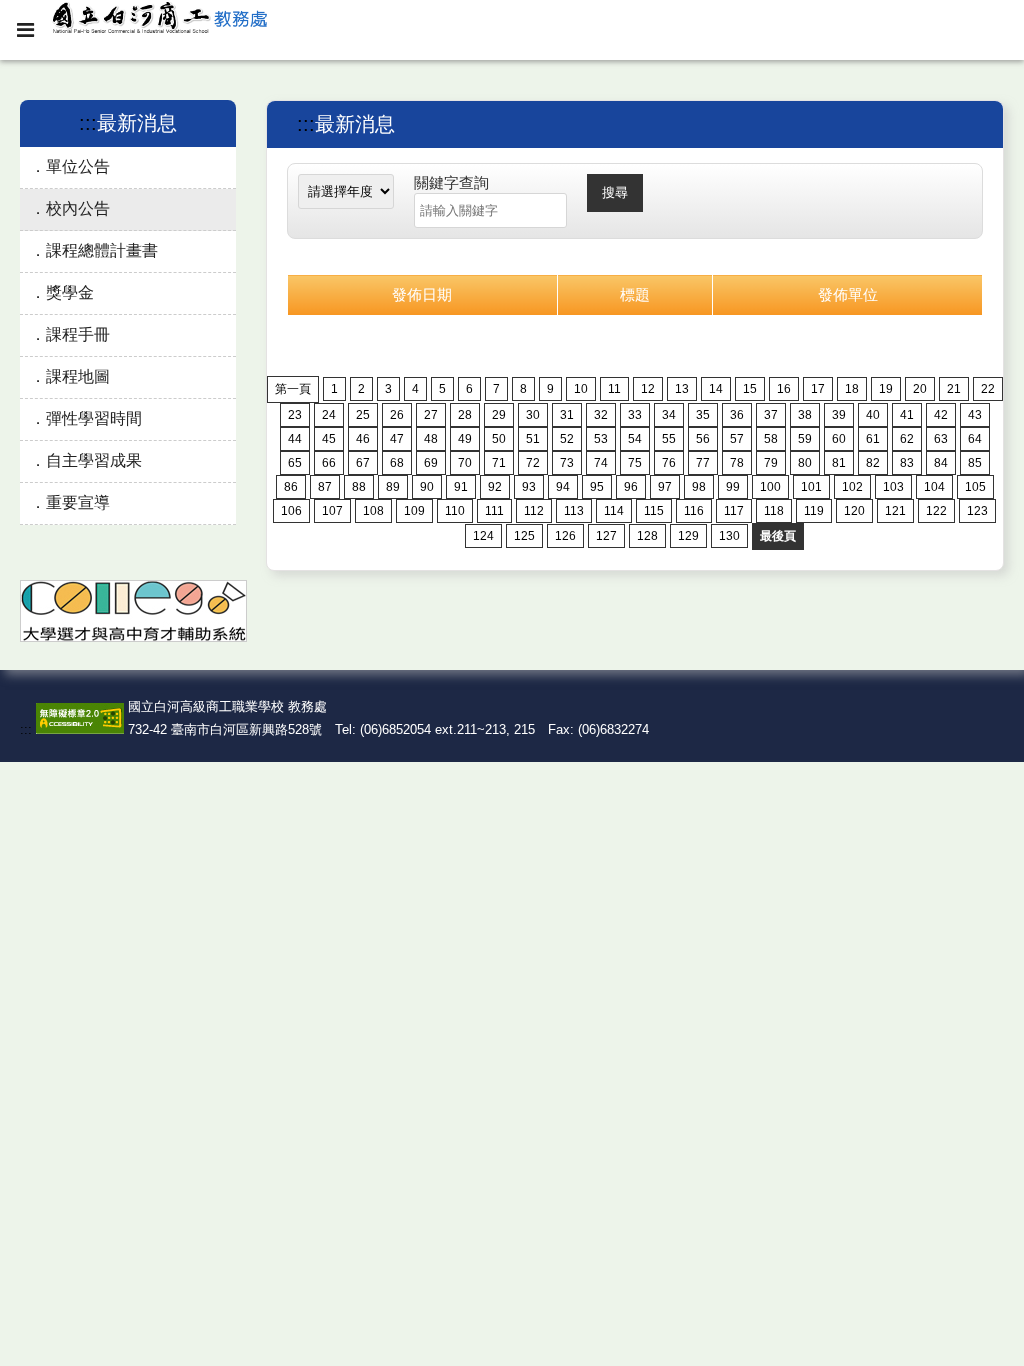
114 (614, 511)
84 (941, 463)
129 (688, 536)
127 (606, 536)
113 (574, 511)
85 (975, 463)
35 (703, 415)
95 (597, 487)
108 (373, 511)
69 (431, 463)
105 (975, 487)
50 (499, 439)
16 (784, 389)
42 (941, 415)
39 (839, 415)
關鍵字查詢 (451, 182)
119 (814, 511)
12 (648, 389)
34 (669, 415)
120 (854, 511)
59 (805, 439)
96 (631, 487)
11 (614, 389)
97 (665, 487)
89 (393, 487)
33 (635, 415)
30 (533, 415)
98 (699, 487)
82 (873, 463)
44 (295, 439)
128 (647, 536)
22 (988, 389)
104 (934, 487)
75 (635, 463)
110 (455, 511)
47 (397, 439)
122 (936, 511)
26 (397, 415)
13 (682, 389)
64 (975, 439)
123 (977, 511)
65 (295, 463)
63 (941, 439)
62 (907, 439)
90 (427, 487)
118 (774, 511)
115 (654, 511)
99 (733, 487)
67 (363, 463)
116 (694, 511)
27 (431, 415)
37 (771, 415)
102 (852, 487)
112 (534, 511)
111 (494, 511)
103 (893, 487)
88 (359, 487)
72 (533, 463)
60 (839, 439)
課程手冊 (78, 334)
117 (734, 511)
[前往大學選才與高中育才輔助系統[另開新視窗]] (133, 637)
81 (839, 463)
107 (332, 511)
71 (499, 463)
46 (363, 439)
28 (465, 415)
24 (329, 415)
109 (414, 511)
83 (907, 463)
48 (431, 439)
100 (770, 487)
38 (805, 415)
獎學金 (70, 292)
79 (771, 463)
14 (716, 389)
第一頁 (293, 389)
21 (954, 389)
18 (852, 389)
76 (669, 463)
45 (329, 439)
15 (750, 389)
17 (818, 389)
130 (729, 536)
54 (635, 439)
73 (567, 463)
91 (461, 487)
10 (581, 389)
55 (669, 439)
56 (703, 439)
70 (465, 463)
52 (567, 439)
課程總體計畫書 (102, 250)
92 (495, 487)
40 (873, 415)
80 (805, 463)
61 (873, 439)
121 (895, 511)
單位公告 (78, 166)
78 (737, 463)
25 (363, 415)
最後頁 (778, 536)
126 (565, 536)
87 (325, 487)
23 (295, 415)
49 (465, 439)
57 (737, 439)
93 (529, 487)
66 (329, 463)
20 (920, 389)
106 (291, 511)
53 (601, 439)
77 (703, 463)
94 (563, 487)
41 (907, 415)
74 (601, 463)
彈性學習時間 (94, 418)
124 (483, 536)
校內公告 (78, 208)
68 (397, 463)
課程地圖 (78, 376)
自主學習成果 (94, 460)
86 (291, 487)
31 (567, 415)
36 (737, 415)
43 (975, 415)
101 (811, 487)
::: (88, 123)
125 (524, 536)
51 (533, 439)
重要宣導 (78, 502)
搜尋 (615, 192)
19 (886, 389)
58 (771, 439)
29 (499, 415)
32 (601, 415)
